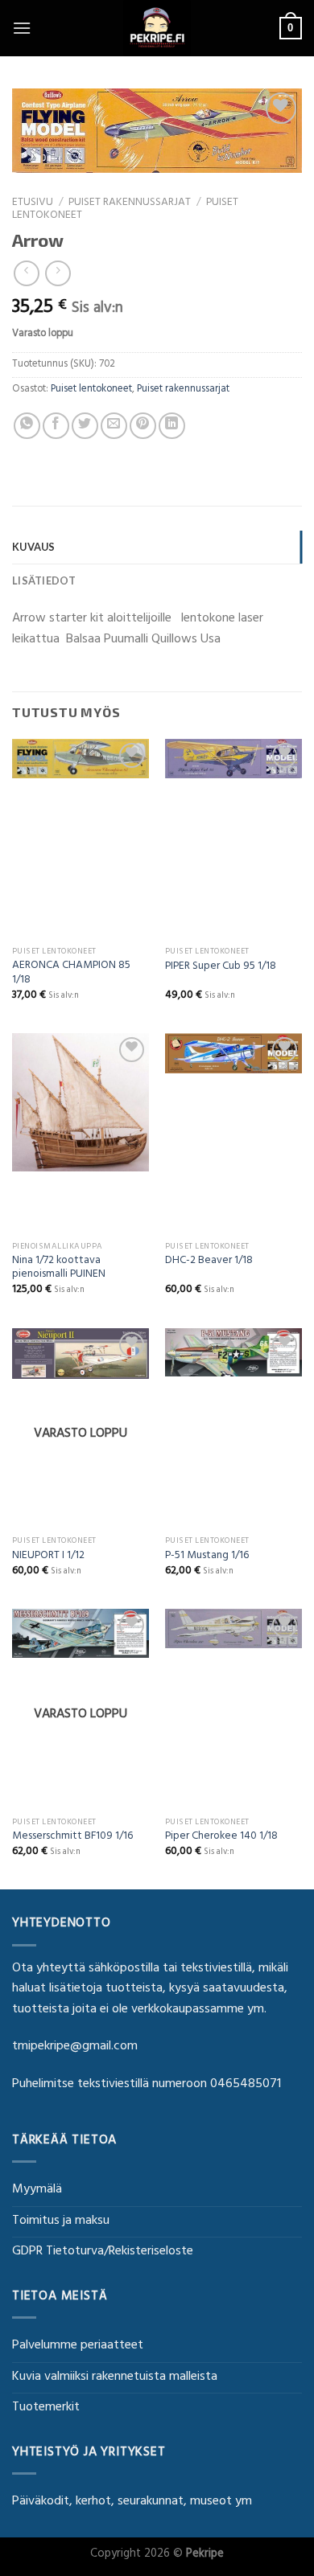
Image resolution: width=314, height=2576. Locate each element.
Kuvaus (34, 547)
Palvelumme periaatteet (78, 2346)
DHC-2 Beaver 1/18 (209, 1262)
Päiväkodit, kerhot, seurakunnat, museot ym (132, 2502)
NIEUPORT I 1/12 (48, 1557)
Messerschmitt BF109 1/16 (72, 1838)
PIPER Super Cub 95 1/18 (221, 968)
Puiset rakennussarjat (130, 203)
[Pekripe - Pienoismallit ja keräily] (157, 28)
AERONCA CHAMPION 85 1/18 (71, 974)
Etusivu (33, 203)
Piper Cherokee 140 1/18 (221, 1838)
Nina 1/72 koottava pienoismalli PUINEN (59, 1269)
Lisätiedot (44, 580)
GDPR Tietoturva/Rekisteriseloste (103, 2252)
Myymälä (37, 2190)
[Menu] (22, 28)
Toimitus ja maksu (61, 2221)
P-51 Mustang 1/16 (207, 1557)
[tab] (157, 547)
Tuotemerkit (46, 2408)
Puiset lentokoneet (91, 390)
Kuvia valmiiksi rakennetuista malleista (115, 2377)
